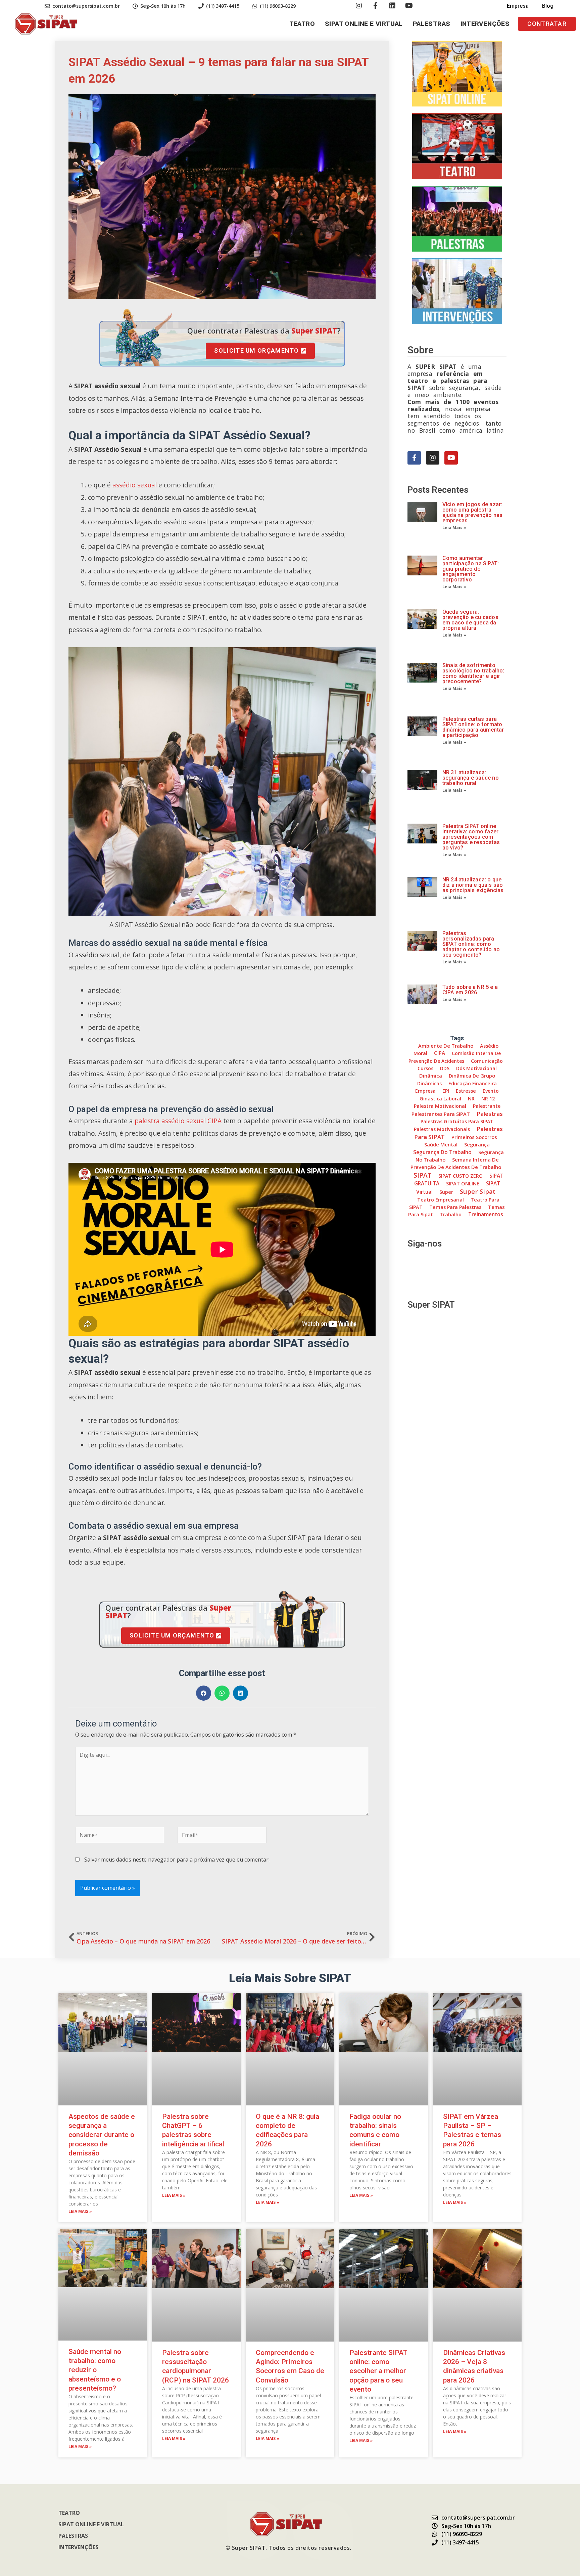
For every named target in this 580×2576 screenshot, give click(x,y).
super (446, 1192)
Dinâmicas (429, 1083)
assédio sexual (135, 485)
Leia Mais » (454, 528)
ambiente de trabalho (446, 1046)
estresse (466, 1091)
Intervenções (485, 24)
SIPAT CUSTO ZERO (461, 1176)
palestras (490, 1114)
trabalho (451, 1214)
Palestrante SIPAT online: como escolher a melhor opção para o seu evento (378, 2371)
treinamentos (486, 1214)
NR (471, 1099)
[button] (547, 24)
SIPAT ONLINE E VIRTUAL (364, 24)
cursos (425, 1068)
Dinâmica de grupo (472, 1076)
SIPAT (423, 1175)
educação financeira (473, 1083)
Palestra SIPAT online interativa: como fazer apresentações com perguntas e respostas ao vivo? (471, 837)
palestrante (487, 1106)
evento (491, 1091)
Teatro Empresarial (441, 1200)
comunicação (487, 1061)
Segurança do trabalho (442, 1152)
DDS (445, 1068)
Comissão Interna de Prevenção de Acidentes (455, 1057)
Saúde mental (441, 1144)
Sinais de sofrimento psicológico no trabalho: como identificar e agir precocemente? (473, 673)
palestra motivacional (440, 1106)
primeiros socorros (474, 1137)
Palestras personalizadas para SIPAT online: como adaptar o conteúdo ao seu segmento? (471, 944)
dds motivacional (476, 1068)
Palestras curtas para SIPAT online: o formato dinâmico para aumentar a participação (473, 727)
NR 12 (488, 1099)
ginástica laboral (440, 1099)
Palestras (432, 24)
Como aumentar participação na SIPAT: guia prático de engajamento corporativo (471, 569)
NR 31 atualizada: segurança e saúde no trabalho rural (471, 778)
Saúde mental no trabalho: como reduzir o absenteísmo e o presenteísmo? (95, 2370)
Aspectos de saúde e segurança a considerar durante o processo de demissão (102, 2135)
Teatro (302, 24)
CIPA (440, 1053)
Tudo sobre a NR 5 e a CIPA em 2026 (470, 990)
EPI (446, 1091)
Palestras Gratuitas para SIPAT (457, 1121)
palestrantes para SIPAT (441, 1114)
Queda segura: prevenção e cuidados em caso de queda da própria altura (470, 620)
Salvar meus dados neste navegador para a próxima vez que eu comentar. (177, 1860)
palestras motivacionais (442, 1129)
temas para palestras (455, 1207)
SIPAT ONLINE (463, 1183)
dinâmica (431, 1076)
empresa (425, 1091)
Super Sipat (478, 1191)
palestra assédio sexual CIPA (178, 1121)
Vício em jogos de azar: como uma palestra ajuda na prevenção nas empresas (472, 512)
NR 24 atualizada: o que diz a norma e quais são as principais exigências (473, 885)
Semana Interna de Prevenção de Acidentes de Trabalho (456, 1163)
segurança (477, 1144)
